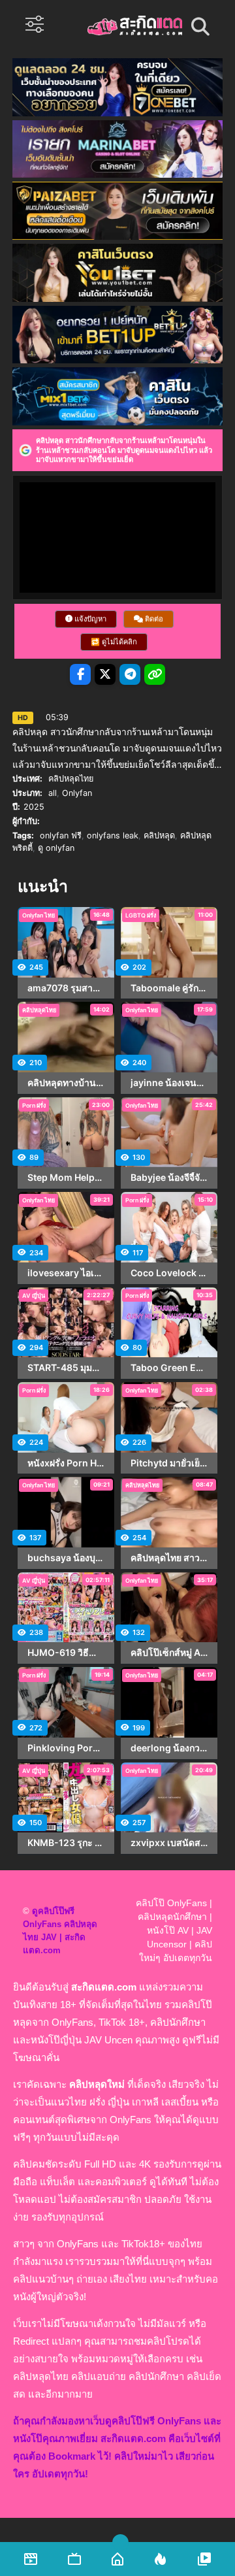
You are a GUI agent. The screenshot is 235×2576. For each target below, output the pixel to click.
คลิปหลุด (159, 835)
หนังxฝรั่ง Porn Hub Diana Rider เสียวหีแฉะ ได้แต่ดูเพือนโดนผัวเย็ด (66, 1463)
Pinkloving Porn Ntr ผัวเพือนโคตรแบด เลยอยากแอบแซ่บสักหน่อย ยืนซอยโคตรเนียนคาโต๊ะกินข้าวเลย (66, 1748)
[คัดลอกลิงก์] (155, 674)
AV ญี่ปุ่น (34, 1296)
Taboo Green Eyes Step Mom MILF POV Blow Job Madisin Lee (169, 1368)
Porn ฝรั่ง (34, 1105)
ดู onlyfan (56, 848)
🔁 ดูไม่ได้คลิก (114, 642)
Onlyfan (77, 793)
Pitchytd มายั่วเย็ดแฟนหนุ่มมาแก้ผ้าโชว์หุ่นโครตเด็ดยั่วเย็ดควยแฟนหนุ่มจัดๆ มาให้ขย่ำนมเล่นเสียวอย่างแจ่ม (169, 1463)
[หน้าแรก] (117, 2559)
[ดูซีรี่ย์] (74, 2559)
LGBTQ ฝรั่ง (141, 915)
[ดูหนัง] (31, 2559)
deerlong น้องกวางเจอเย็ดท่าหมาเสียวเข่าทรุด (169, 1748)
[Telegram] (130, 674)
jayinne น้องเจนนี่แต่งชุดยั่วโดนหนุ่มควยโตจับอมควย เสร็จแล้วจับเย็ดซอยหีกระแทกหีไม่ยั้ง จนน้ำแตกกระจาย (169, 1083)
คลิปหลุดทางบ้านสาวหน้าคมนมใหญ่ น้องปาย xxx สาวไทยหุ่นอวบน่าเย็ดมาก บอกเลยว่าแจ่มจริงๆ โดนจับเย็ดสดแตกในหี (66, 1083)
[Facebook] (80, 674)
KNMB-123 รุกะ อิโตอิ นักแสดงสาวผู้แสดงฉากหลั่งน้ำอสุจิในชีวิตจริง (66, 1843)
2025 (34, 807)
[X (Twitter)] (105, 674)
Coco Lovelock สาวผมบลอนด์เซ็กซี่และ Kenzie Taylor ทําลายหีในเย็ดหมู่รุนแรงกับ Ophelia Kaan (169, 1273)
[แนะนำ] (161, 2559)
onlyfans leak (113, 835)
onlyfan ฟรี (61, 835)
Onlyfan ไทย (39, 915)
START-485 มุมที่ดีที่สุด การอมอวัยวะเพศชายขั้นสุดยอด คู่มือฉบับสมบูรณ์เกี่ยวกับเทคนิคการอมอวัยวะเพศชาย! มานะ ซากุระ (66, 1368)
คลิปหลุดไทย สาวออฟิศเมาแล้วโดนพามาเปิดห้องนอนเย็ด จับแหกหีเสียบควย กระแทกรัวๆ (169, 1558)
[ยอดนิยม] (204, 2559)
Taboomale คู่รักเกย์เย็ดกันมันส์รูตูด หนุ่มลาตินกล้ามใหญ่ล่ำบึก (169, 988)
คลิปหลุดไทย (71, 779)
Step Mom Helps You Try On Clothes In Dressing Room (66, 1178)
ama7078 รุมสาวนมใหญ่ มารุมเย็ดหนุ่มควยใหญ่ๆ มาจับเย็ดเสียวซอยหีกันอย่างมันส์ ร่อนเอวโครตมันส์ (66, 988)
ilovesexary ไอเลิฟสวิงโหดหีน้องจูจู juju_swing (66, 1273)
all (53, 793)
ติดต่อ (153, 619)
